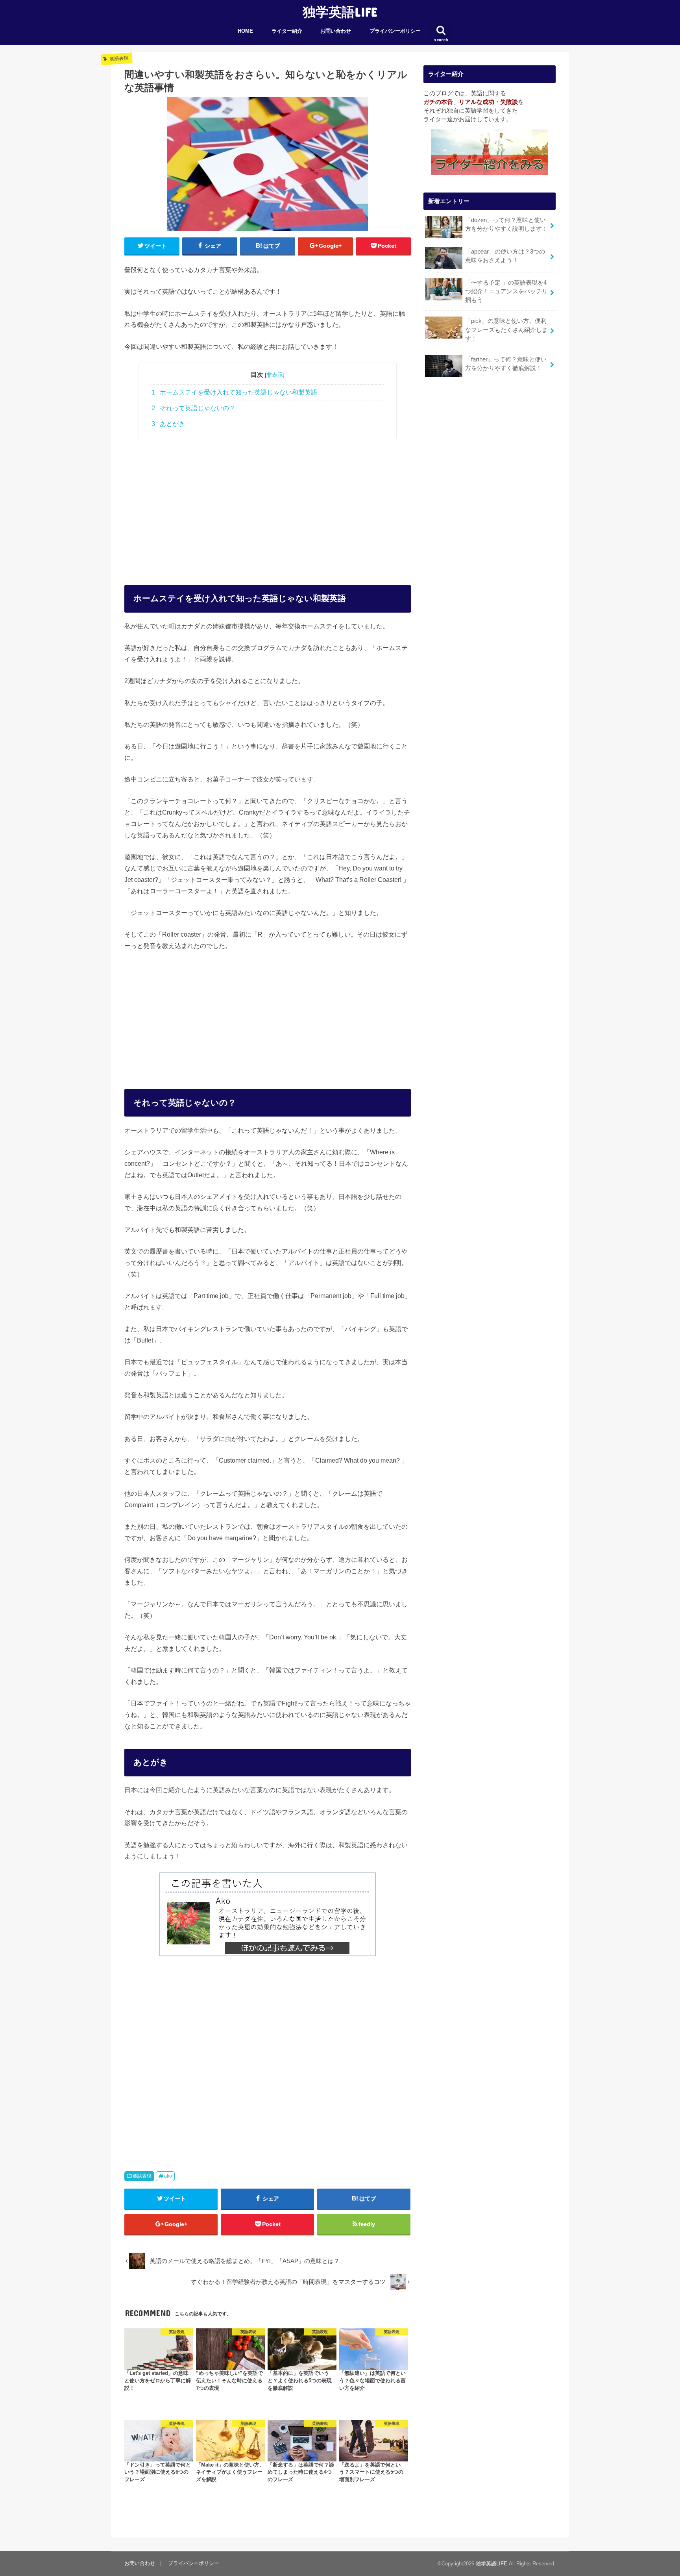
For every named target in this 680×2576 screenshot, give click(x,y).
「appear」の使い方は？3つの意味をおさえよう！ (505, 256)
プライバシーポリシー (395, 31)
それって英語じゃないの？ (193, 408)
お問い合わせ (336, 31)
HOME (245, 31)
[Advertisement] (268, 503)
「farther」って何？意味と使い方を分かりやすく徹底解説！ (506, 364)
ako (168, 2176)
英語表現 (142, 2176)
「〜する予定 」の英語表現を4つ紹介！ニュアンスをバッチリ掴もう (506, 291)
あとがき (168, 424)
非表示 (275, 375)
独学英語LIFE (340, 12)
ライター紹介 (287, 31)
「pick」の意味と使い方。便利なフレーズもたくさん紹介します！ (506, 330)
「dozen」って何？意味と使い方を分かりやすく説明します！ (506, 224)
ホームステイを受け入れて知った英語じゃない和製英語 (234, 392)
